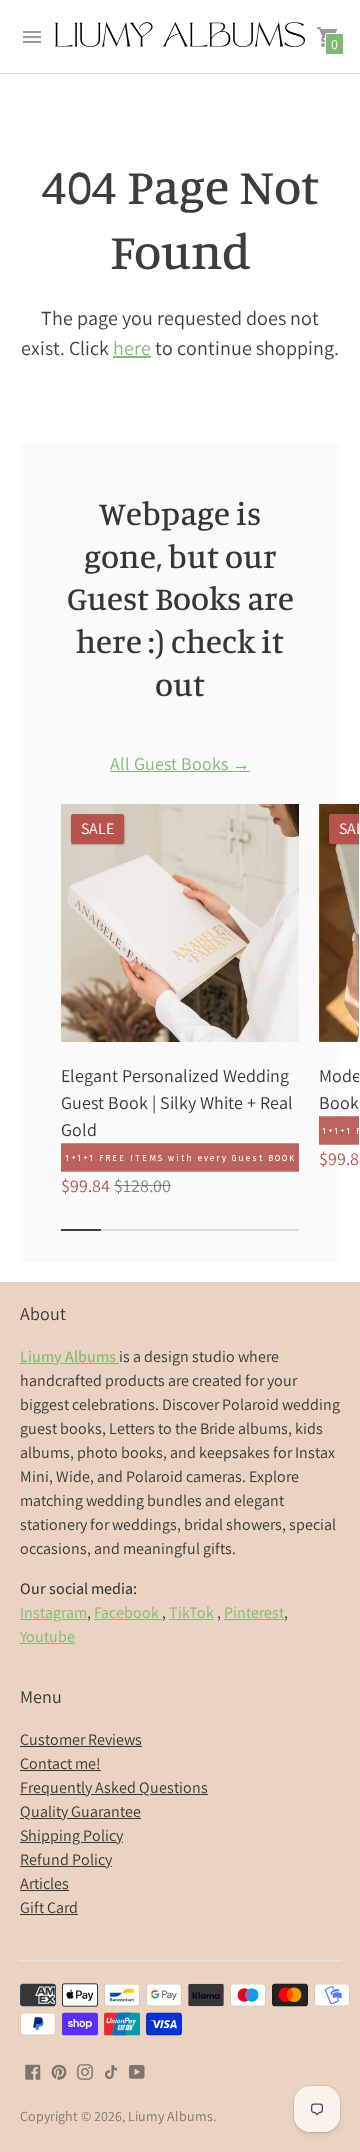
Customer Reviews (81, 1739)
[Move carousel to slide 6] (279, 1230)
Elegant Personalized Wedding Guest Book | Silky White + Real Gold (177, 1102)
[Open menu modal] (32, 37)
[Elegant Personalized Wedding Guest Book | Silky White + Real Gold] (180, 923)
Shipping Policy (71, 1835)
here (132, 348)
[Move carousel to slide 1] (81, 1230)
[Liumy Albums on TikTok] (111, 2070)
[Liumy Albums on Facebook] (33, 2070)
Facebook (128, 1612)
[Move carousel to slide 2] (121, 1230)
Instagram (53, 1612)
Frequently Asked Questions (114, 1787)
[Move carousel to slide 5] (240, 1230)
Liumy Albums (170, 2116)
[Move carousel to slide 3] (160, 1230)
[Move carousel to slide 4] (200, 1230)
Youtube (47, 1636)
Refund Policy (66, 1859)
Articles (44, 1883)
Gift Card (49, 1907)
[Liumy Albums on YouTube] (137, 2070)
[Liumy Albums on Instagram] (85, 2070)
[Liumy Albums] (180, 36)
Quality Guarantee (80, 1811)
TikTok (191, 1612)
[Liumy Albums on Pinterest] (59, 2070)
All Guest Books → (180, 764)
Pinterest (254, 1612)
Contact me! (60, 1763)
